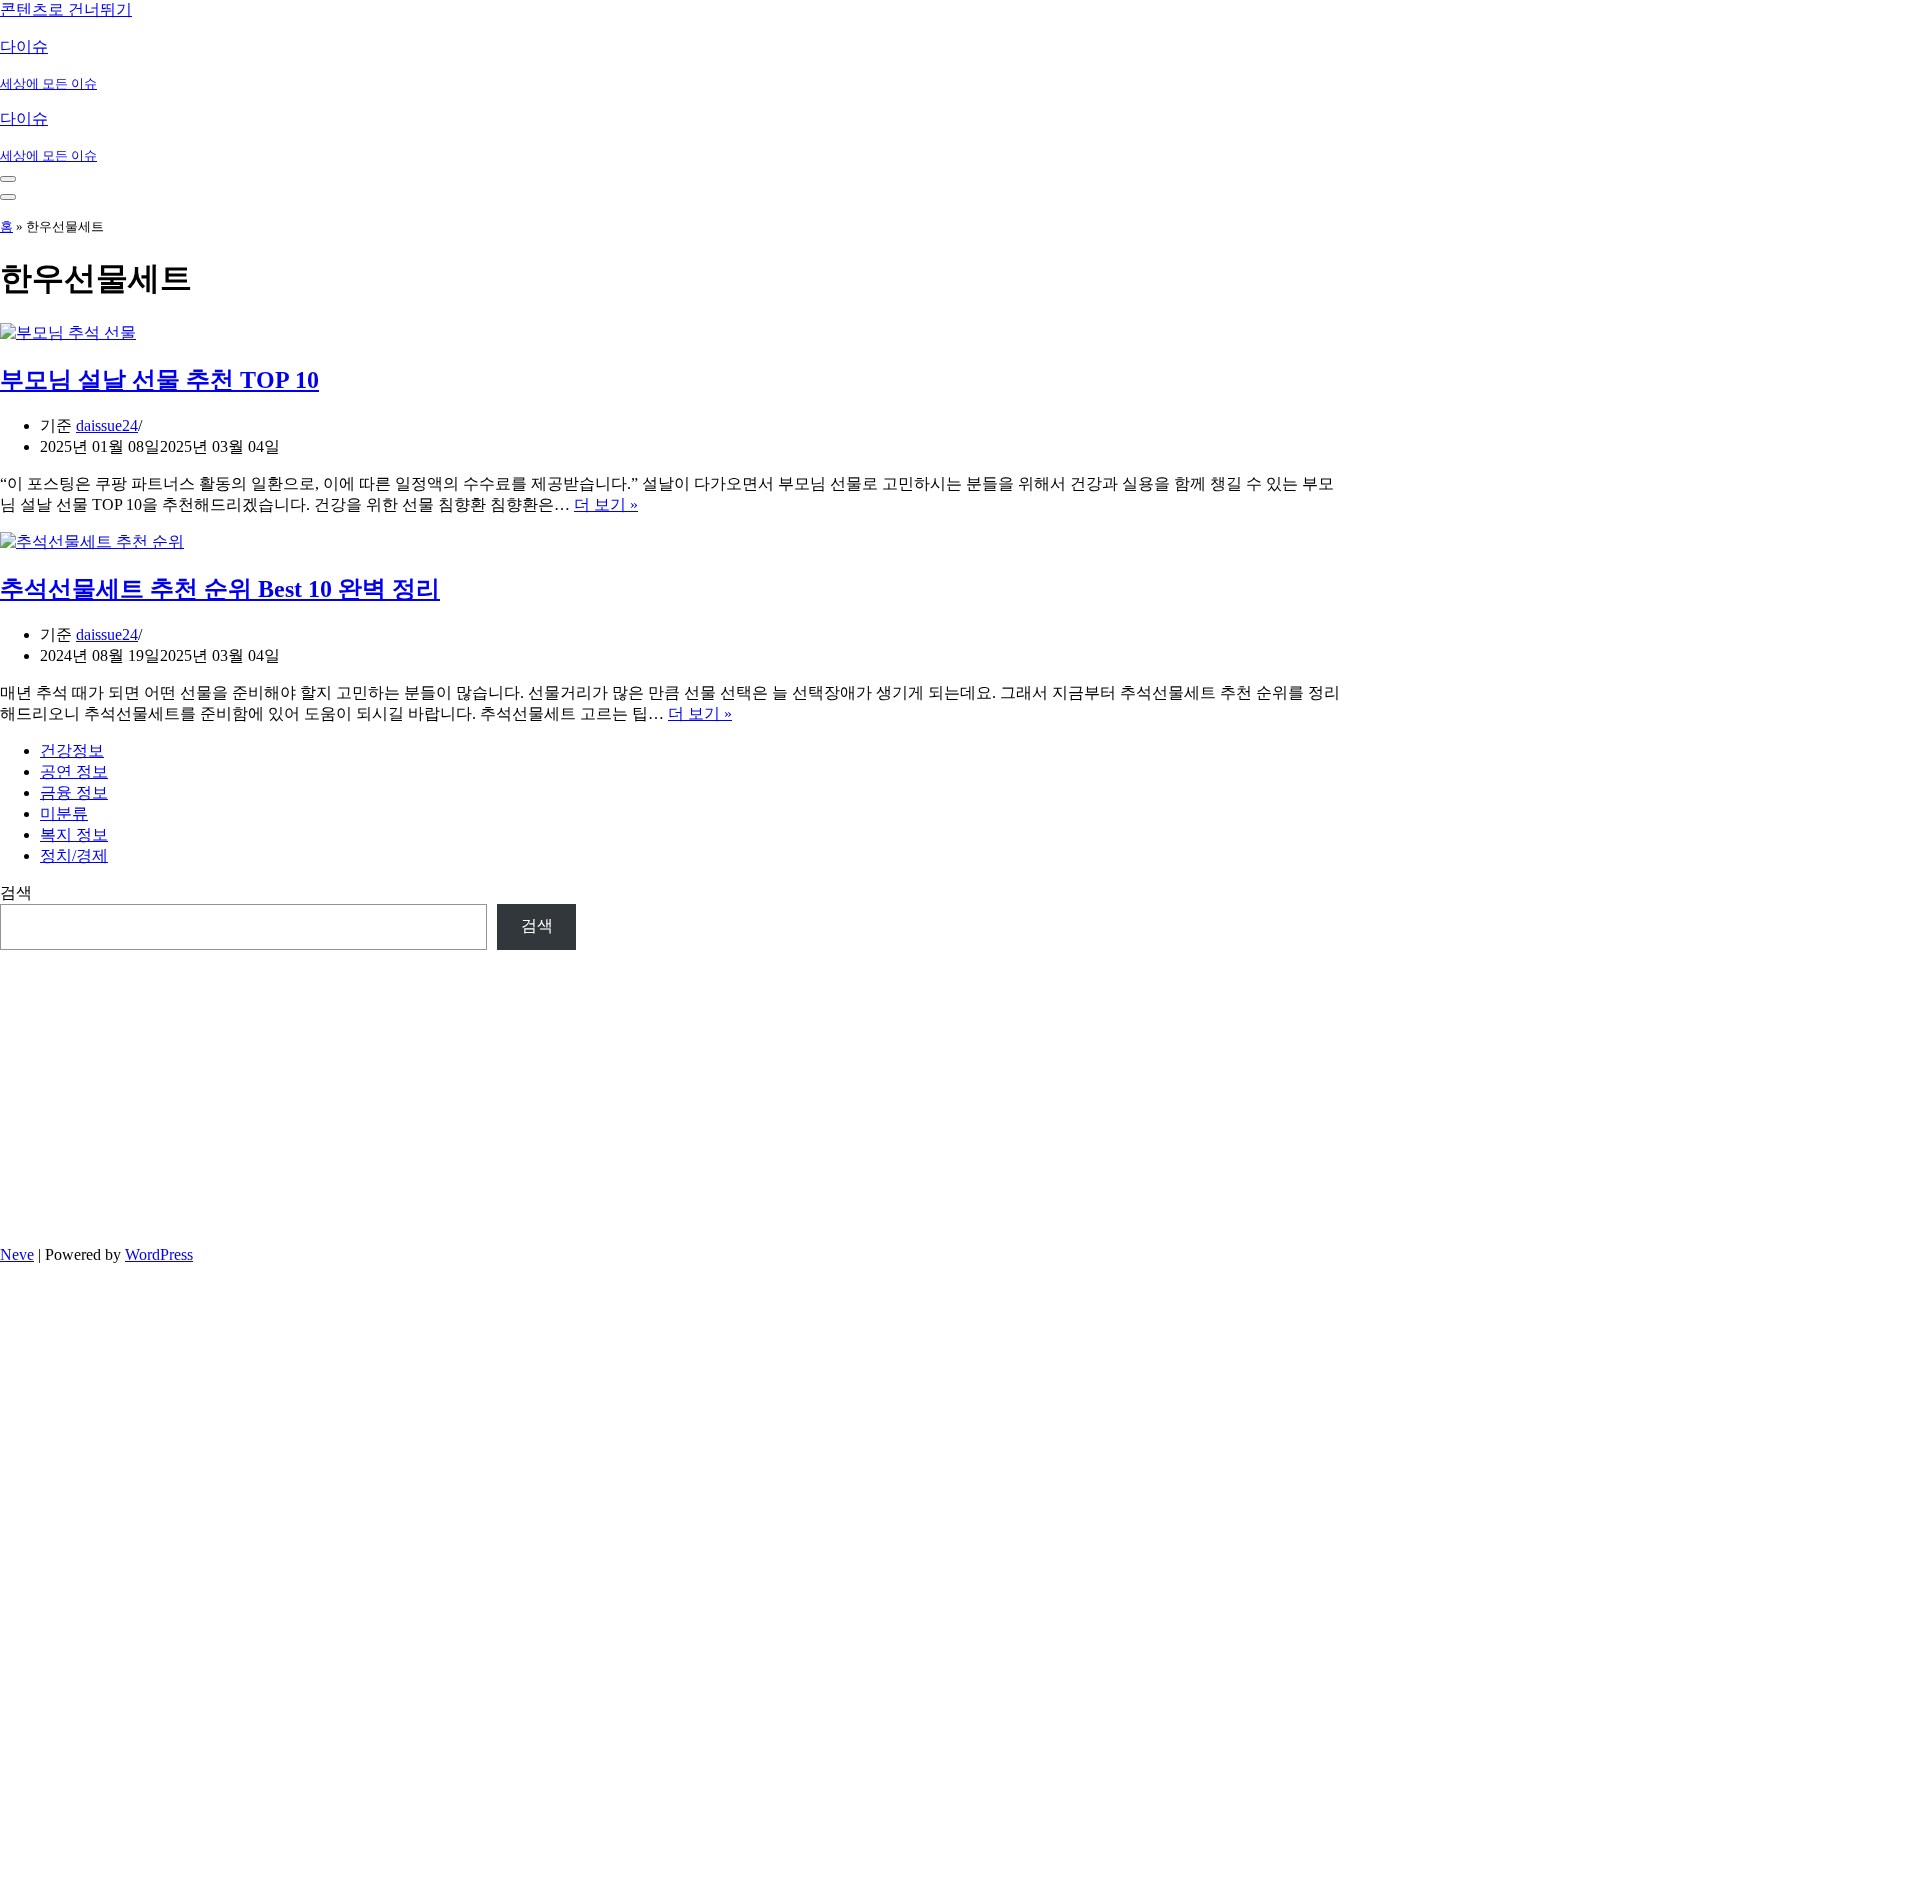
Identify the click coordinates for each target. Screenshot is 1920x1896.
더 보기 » (606, 504)
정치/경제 (74, 855)
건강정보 (72, 750)
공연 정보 (74, 771)
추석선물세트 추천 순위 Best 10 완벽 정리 (220, 589)
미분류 (64, 813)
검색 (16, 892)
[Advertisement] (288, 1090)
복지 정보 (74, 834)
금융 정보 (74, 792)
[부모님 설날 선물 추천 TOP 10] (68, 332)
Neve (17, 1254)
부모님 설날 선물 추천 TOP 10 (159, 380)
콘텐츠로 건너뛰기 (66, 9)
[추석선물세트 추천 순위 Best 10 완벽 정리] (92, 541)
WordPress (159, 1254)
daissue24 (107, 425)
